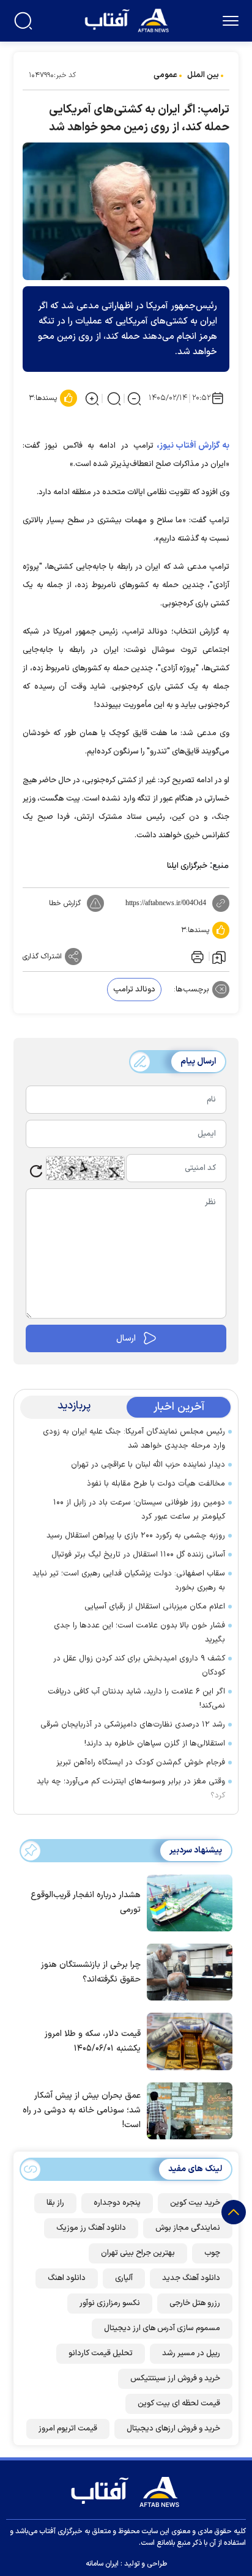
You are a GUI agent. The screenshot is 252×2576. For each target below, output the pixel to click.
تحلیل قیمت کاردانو (101, 2353)
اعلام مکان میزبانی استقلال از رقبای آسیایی (155, 1607)
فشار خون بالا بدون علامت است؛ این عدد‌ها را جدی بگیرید (139, 1633)
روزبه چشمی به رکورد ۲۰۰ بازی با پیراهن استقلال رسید (136, 1536)
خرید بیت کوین (195, 2203)
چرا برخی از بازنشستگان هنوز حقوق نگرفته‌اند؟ (91, 1972)
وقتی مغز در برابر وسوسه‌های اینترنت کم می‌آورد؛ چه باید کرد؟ (131, 1789)
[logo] (128, 19)
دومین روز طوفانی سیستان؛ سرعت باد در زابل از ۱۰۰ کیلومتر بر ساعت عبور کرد (139, 1510)
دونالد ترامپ (134, 990)
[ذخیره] (219, 957)
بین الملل (203, 75)
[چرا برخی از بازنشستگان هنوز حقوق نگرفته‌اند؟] (187, 1971)
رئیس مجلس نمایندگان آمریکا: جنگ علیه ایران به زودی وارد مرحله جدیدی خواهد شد (134, 1439)
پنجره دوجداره (117, 2203)
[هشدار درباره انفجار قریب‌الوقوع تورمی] (187, 1902)
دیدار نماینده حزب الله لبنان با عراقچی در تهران (148, 1465)
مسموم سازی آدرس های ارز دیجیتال (162, 2328)
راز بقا (55, 2203)
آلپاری (124, 2278)
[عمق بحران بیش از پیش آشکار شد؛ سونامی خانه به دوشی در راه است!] (187, 2110)
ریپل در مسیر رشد (191, 2353)
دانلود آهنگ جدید (191, 2278)
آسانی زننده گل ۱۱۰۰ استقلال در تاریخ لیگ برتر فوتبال (138, 1555)
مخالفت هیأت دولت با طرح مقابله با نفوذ (156, 1484)
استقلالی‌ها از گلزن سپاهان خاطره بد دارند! (155, 1744)
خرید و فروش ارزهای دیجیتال (173, 2429)
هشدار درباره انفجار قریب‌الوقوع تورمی (86, 1902)
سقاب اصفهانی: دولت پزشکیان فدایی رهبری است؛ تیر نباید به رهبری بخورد (129, 1581)
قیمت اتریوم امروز (68, 2429)
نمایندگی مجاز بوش (188, 2228)
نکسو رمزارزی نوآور (110, 2303)
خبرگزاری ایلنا (187, 866)
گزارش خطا (65, 903)
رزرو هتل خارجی (195, 2303)
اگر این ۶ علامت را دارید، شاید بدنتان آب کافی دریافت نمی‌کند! (136, 1699)
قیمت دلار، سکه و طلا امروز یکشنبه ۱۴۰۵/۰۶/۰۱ (93, 2041)
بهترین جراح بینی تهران (138, 2253)
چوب (212, 2253)
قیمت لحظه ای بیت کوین (179, 2404)
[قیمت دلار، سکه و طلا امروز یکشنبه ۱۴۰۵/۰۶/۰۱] (187, 2040)
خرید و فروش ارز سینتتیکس (175, 2378)
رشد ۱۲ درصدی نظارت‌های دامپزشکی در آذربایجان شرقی (133, 1725)
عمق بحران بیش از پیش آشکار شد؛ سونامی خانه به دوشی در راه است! (82, 2110)
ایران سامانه (102, 2564)
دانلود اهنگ (67, 2278)
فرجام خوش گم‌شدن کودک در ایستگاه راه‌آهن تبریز (141, 1763)
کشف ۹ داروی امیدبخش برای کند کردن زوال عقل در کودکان (139, 1666)
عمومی (165, 75)
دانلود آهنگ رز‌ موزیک (91, 2228)
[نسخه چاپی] (196, 957)
